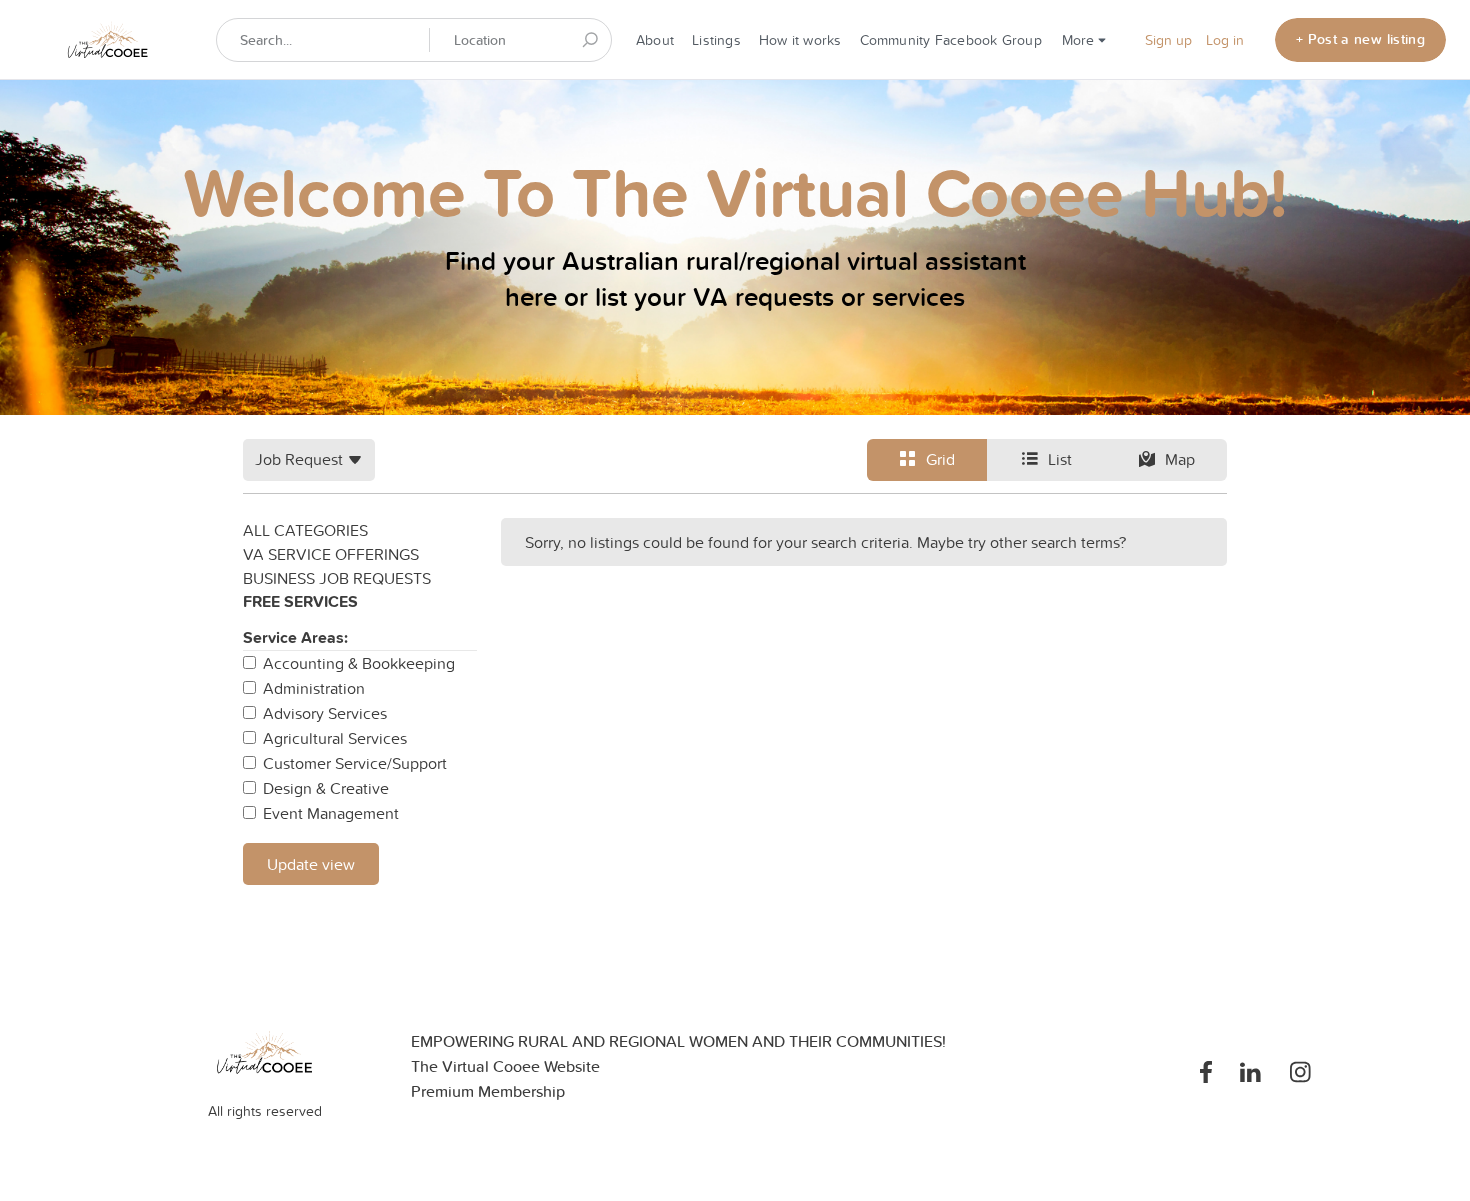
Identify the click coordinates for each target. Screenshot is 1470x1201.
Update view (311, 864)
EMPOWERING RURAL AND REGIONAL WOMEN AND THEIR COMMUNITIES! (678, 1041)
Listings (716, 40)
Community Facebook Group (951, 40)
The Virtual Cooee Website (505, 1066)
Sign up (1168, 40)
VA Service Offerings (331, 554)
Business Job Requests (337, 578)
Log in (1225, 40)
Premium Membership (488, 1091)
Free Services (300, 601)
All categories (305, 530)
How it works (800, 40)
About (655, 40)
